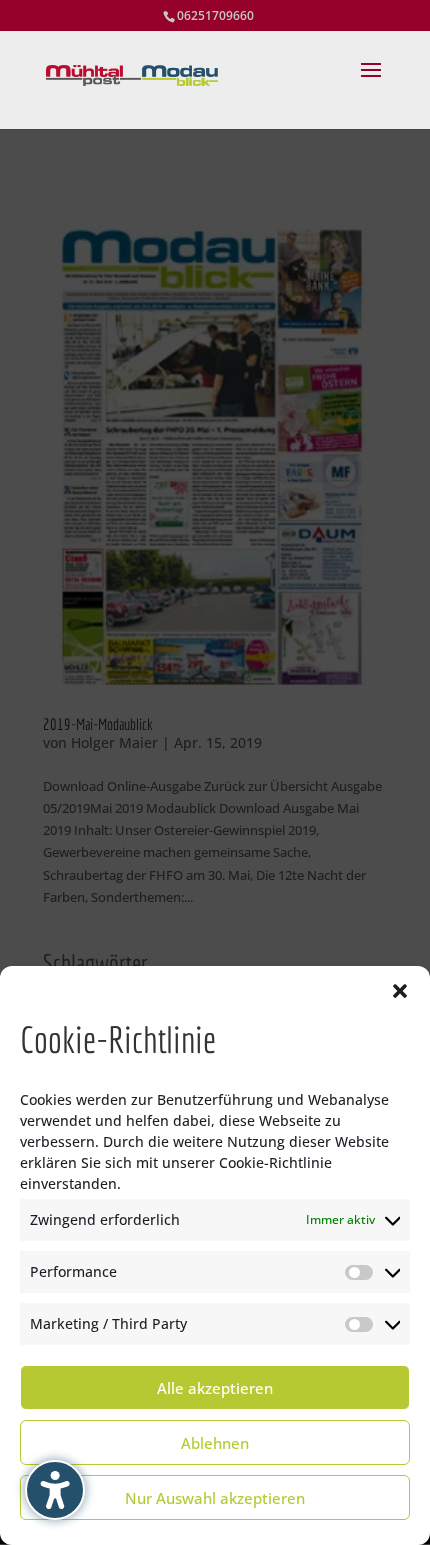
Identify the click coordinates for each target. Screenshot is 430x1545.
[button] (400, 991)
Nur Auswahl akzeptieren (215, 1498)
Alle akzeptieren (215, 1388)
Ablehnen (215, 1443)
